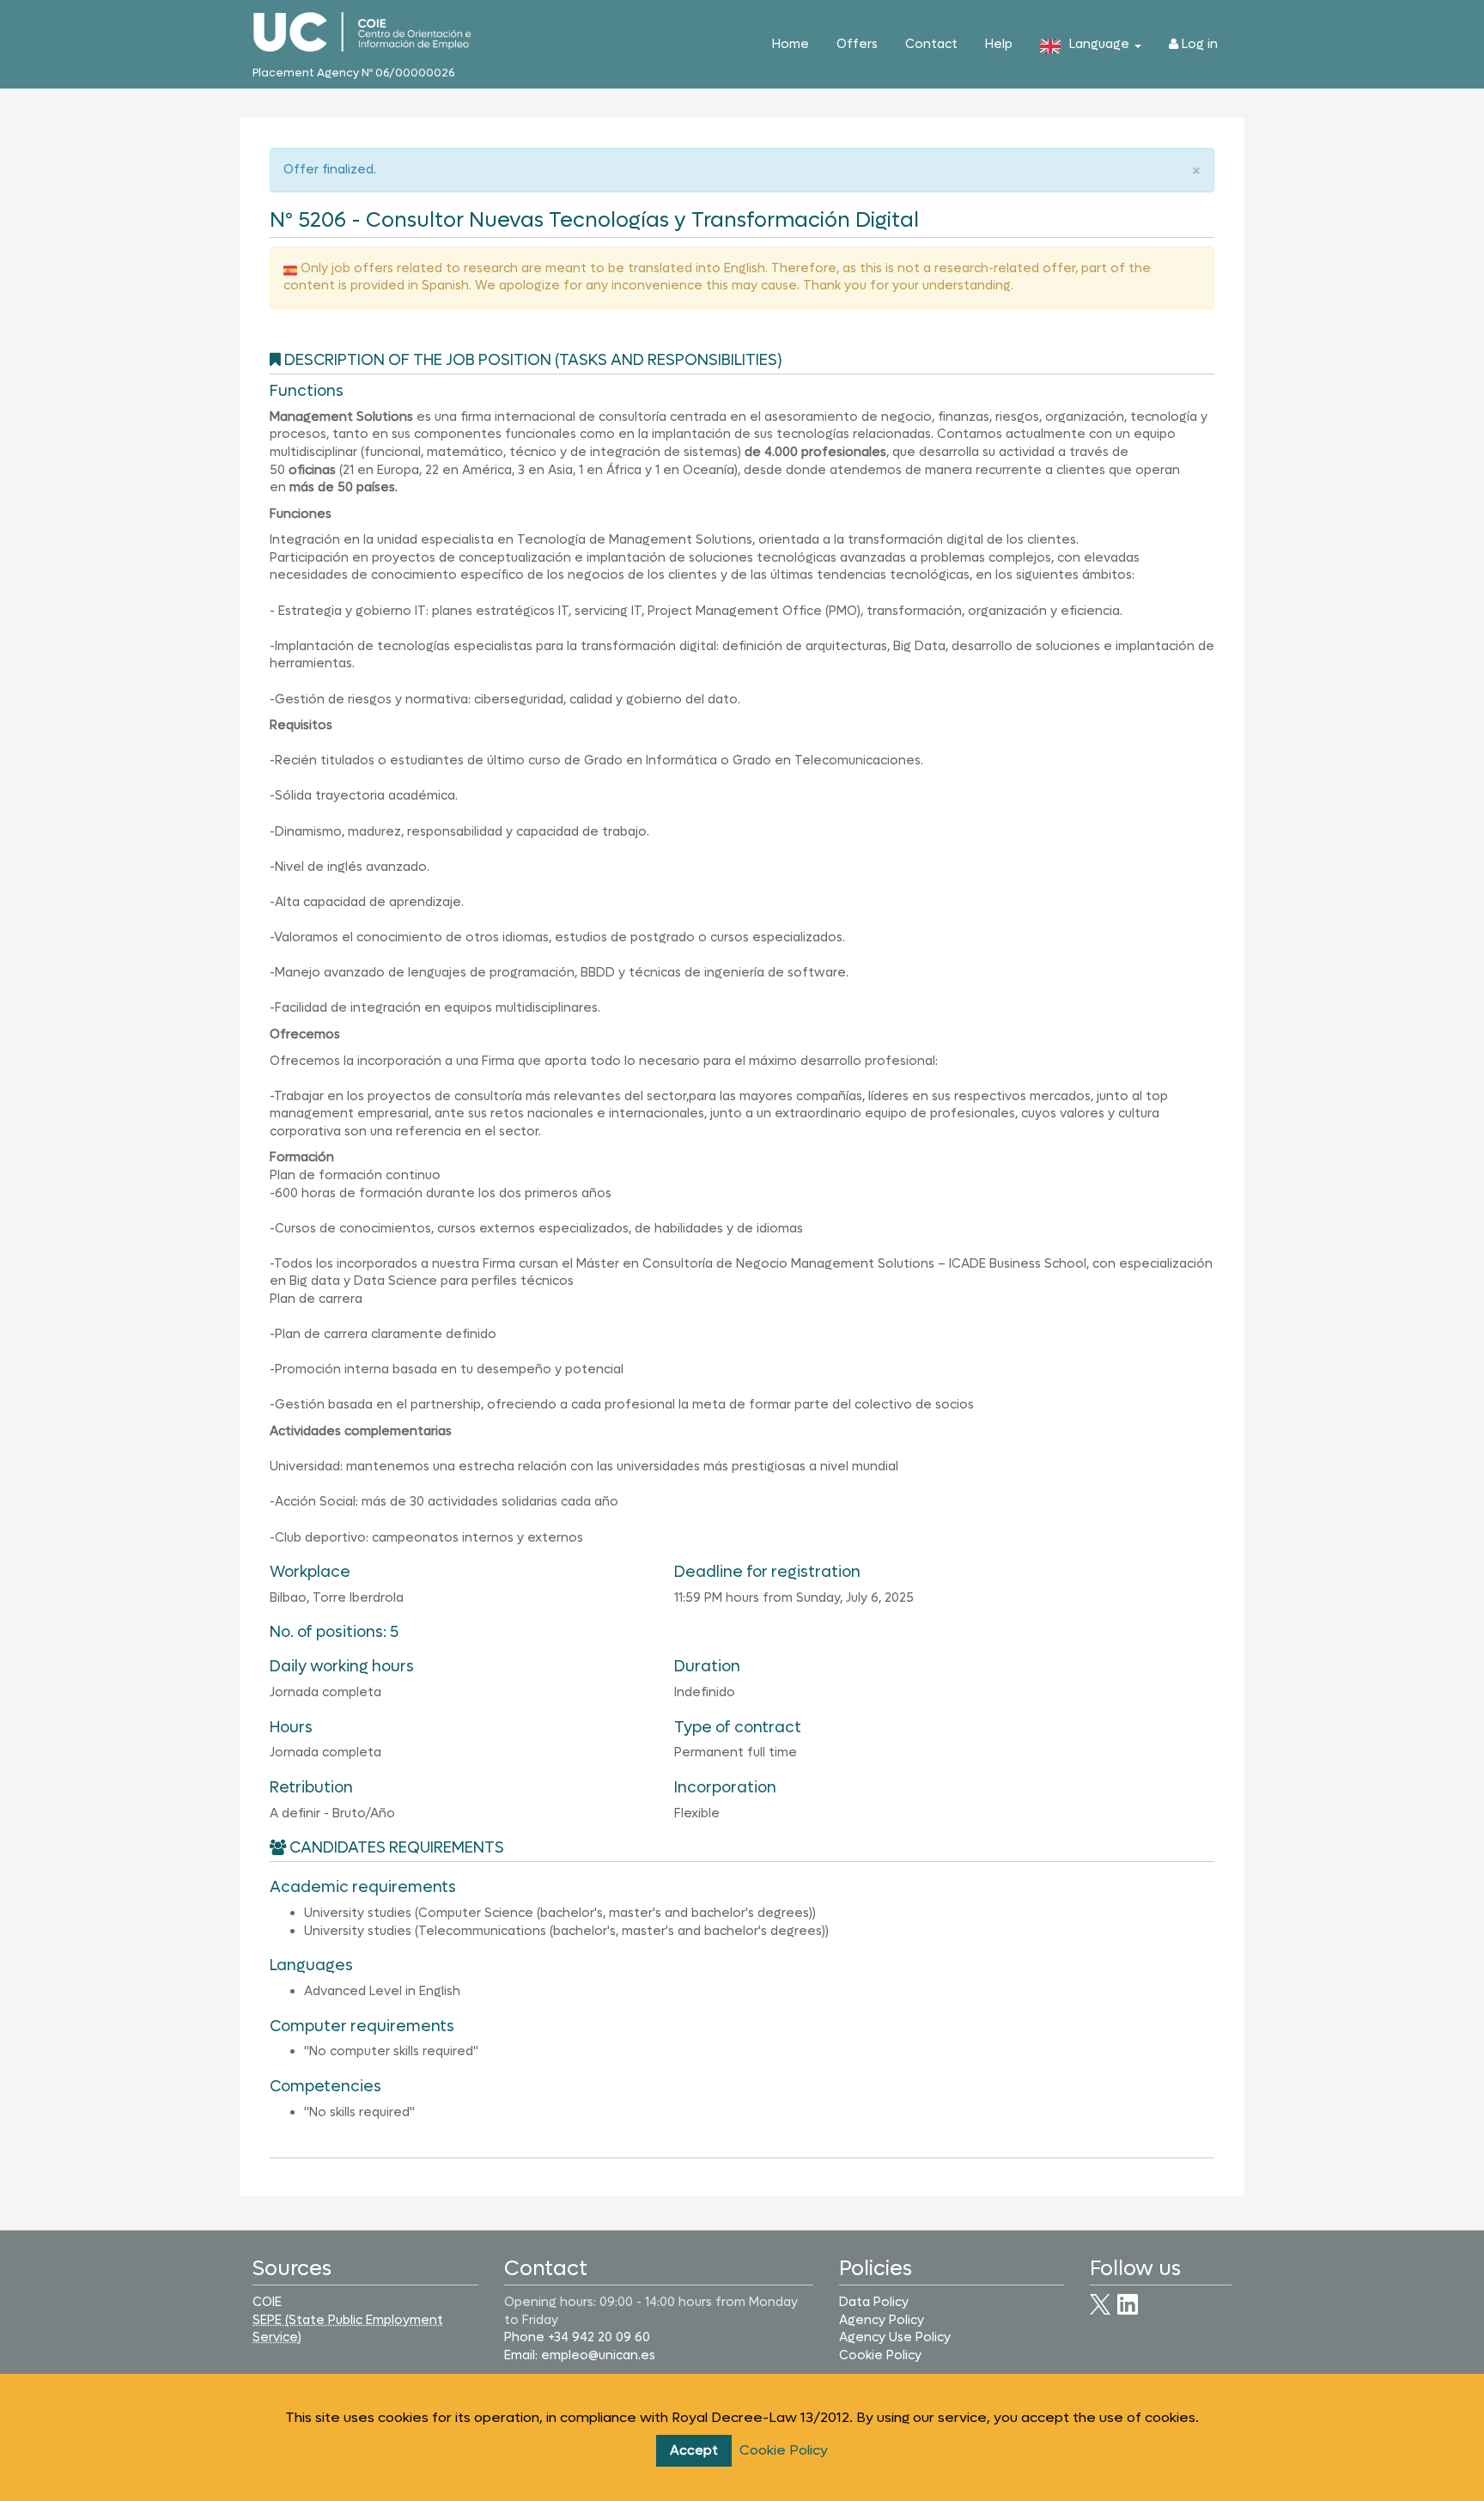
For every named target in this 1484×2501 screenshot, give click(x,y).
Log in (1198, 44)
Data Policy (874, 2302)
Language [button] (1101, 44)
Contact (931, 44)
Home (791, 44)
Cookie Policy (784, 2450)
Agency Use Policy (895, 2337)
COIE (267, 2302)
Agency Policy (882, 2320)
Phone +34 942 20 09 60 (577, 2337)
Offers (857, 44)
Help (999, 44)
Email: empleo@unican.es (580, 2355)
